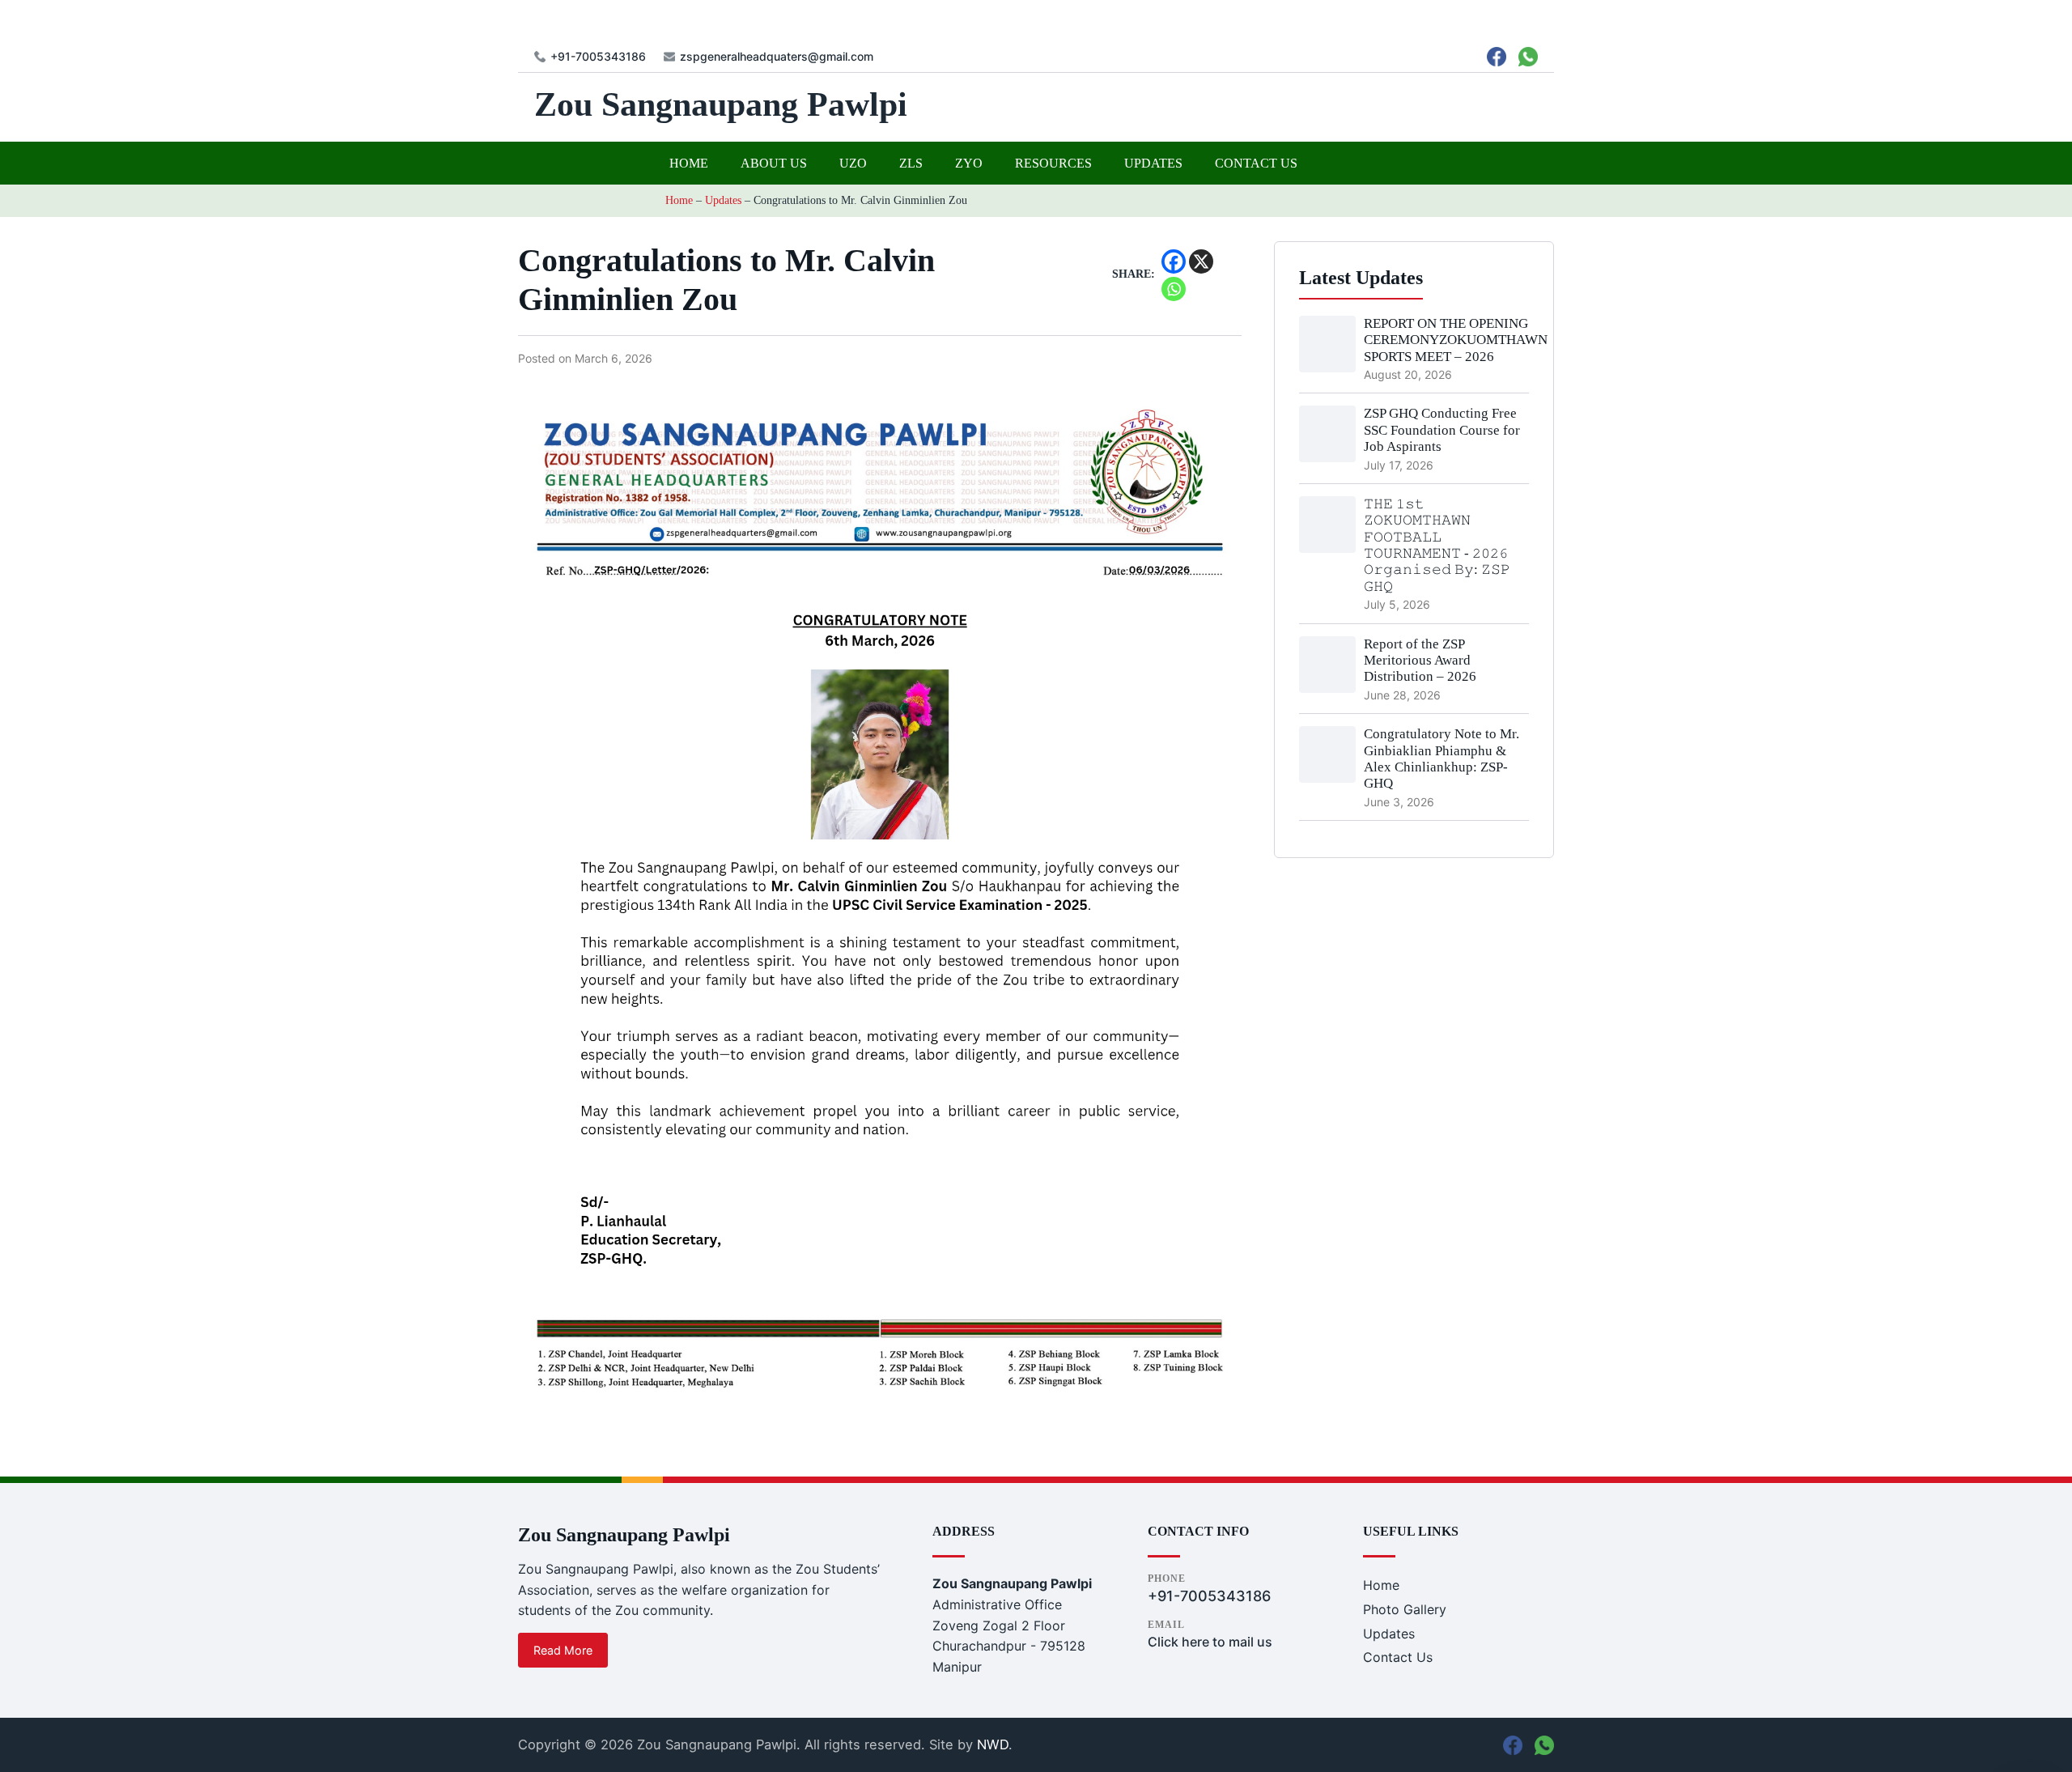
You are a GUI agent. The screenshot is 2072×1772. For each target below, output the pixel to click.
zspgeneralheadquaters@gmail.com (777, 57)
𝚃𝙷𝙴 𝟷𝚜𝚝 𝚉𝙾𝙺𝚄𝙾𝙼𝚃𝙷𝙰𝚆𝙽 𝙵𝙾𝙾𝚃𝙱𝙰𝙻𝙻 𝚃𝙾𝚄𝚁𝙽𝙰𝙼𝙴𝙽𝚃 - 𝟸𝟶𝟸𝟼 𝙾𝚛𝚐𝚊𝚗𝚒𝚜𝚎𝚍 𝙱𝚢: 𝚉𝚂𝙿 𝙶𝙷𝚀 (1437, 545)
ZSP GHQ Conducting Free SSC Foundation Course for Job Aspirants (1442, 430)
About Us (774, 163)
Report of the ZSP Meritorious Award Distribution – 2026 (1420, 661)
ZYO (969, 163)
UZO (853, 163)
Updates (1153, 163)
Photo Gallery (1405, 1609)
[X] (1201, 261)
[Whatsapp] (1174, 289)
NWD (993, 1744)
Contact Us (1256, 163)
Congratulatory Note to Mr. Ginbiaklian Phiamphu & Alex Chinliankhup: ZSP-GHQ (1441, 759)
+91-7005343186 (598, 57)
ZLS (911, 163)
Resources (1053, 163)
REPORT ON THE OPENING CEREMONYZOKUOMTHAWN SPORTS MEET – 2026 (1456, 340)
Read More (563, 1650)
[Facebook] (1174, 261)
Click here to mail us (1210, 1642)
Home (689, 163)
